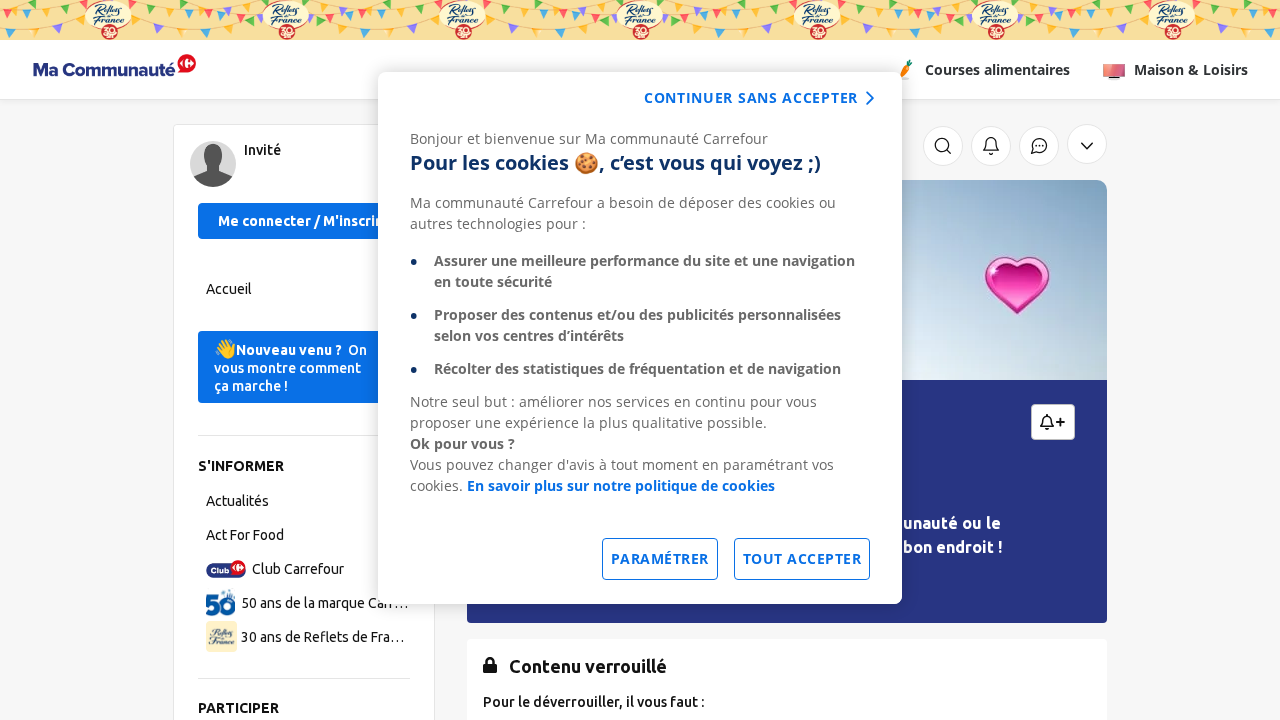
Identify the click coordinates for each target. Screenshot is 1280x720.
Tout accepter (802, 558)
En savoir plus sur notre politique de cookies (621, 485)
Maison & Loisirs (1191, 69)
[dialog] (640, 338)
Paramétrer (660, 558)
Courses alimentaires (997, 69)
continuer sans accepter (751, 97)
